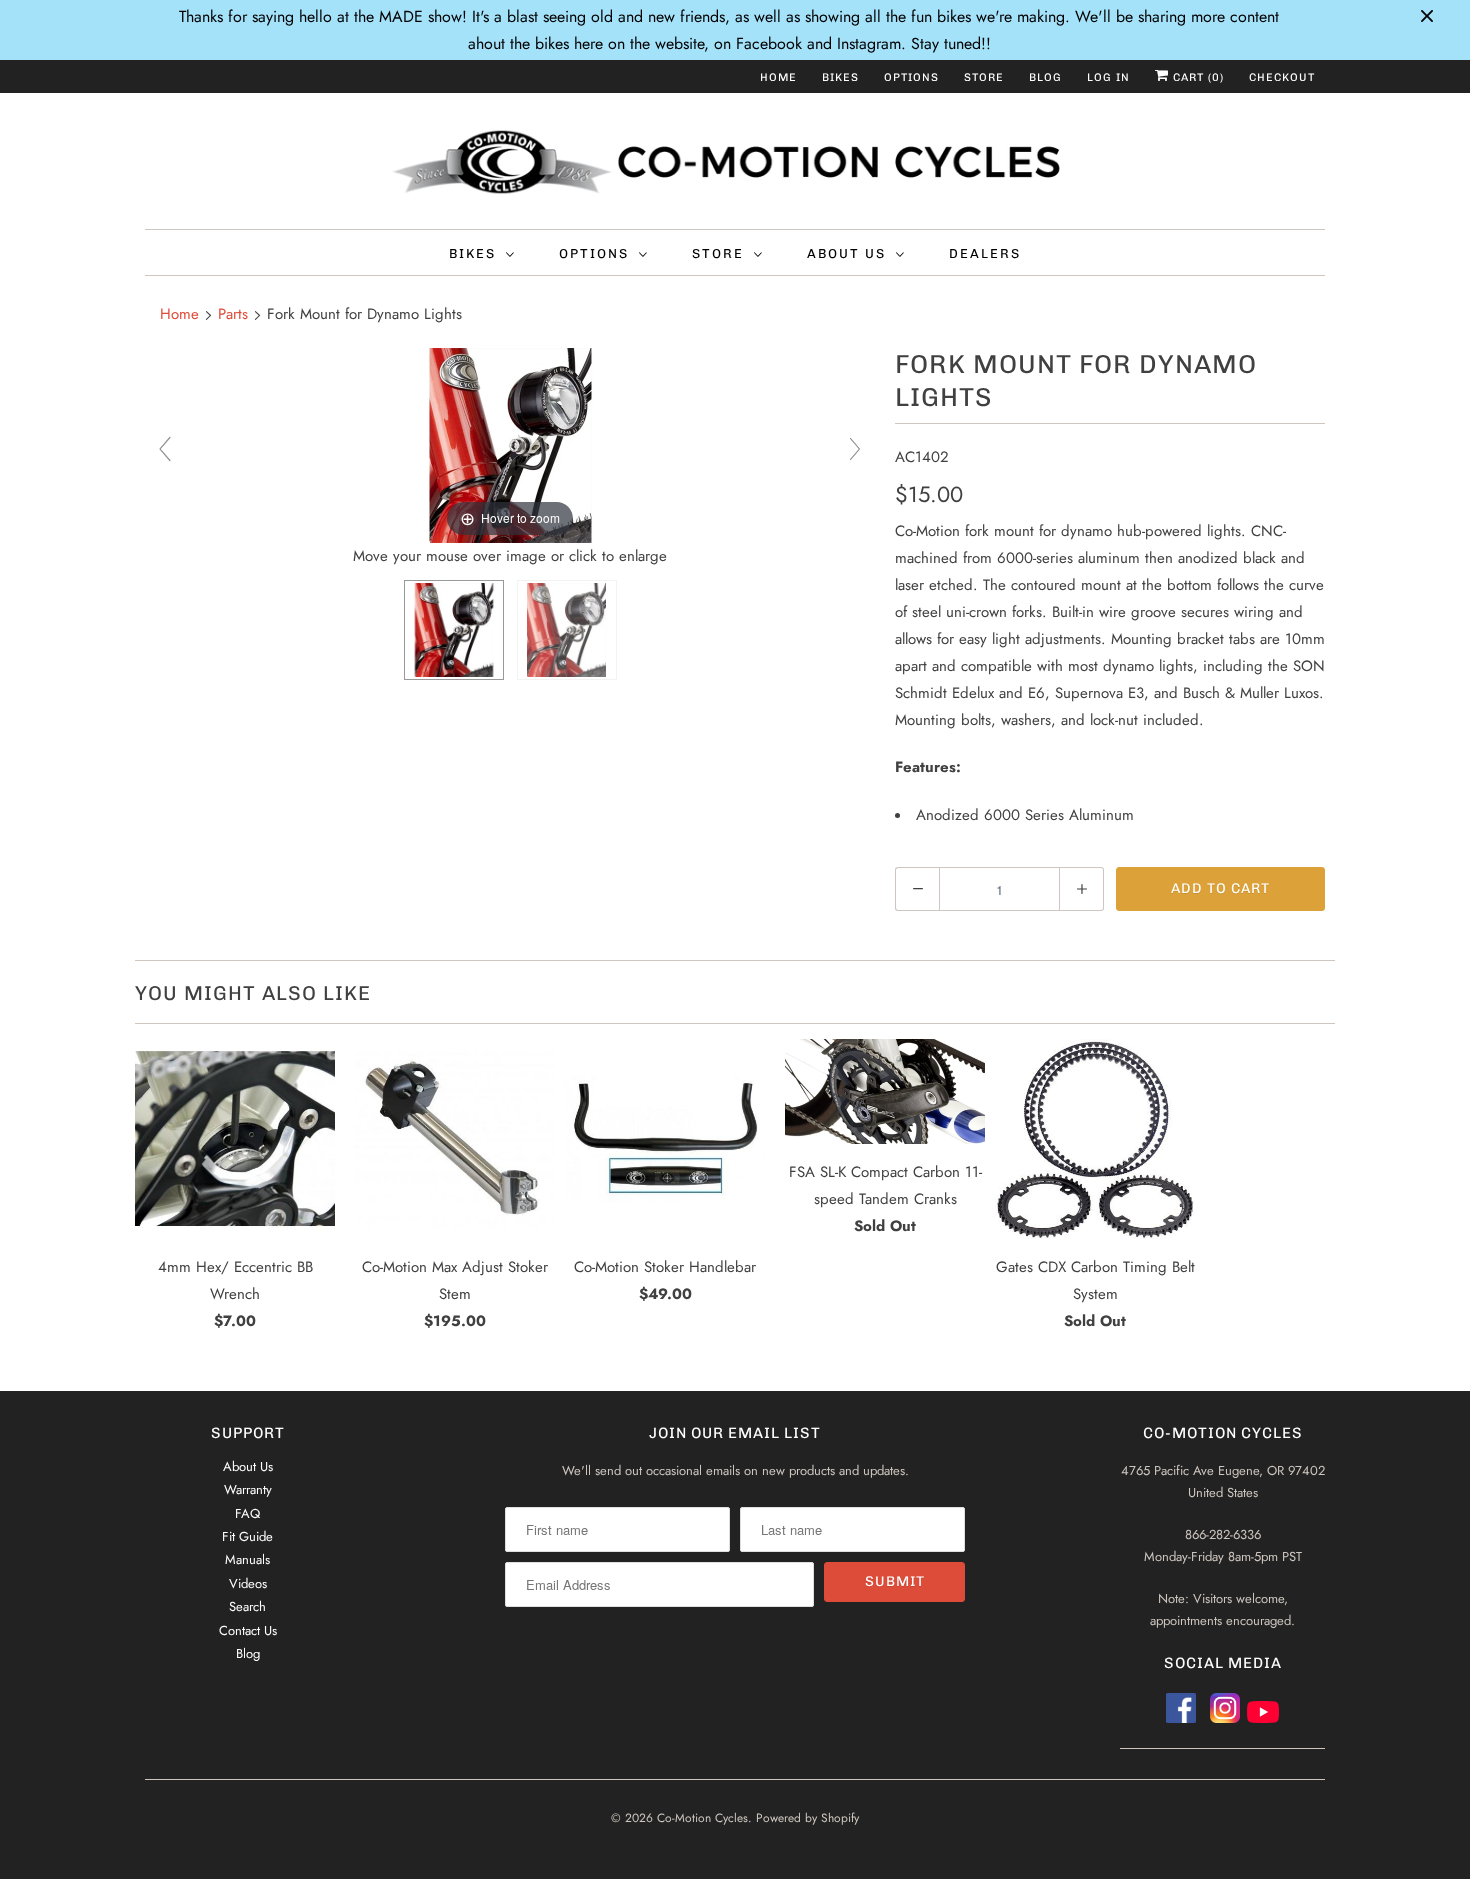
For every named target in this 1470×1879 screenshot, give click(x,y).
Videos (248, 1583)
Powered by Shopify (807, 1818)
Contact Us (248, 1630)
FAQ (247, 1513)
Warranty (248, 1489)
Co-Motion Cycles (702, 1818)
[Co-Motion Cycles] (735, 166)
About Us (846, 253)
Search (247, 1606)
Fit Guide (247, 1536)
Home (778, 77)
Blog (1045, 77)
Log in (1108, 77)
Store (984, 77)
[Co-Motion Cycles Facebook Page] (1181, 1714)
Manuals (247, 1559)
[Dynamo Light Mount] (454, 630)
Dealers (985, 253)
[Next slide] (855, 449)
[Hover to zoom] (510, 444)
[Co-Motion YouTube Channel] (1263, 1714)
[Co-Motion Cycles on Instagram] (1228, 1714)
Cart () (1196, 77)
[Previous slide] (165, 449)
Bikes (840, 77)
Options (911, 77)
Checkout (1282, 77)
